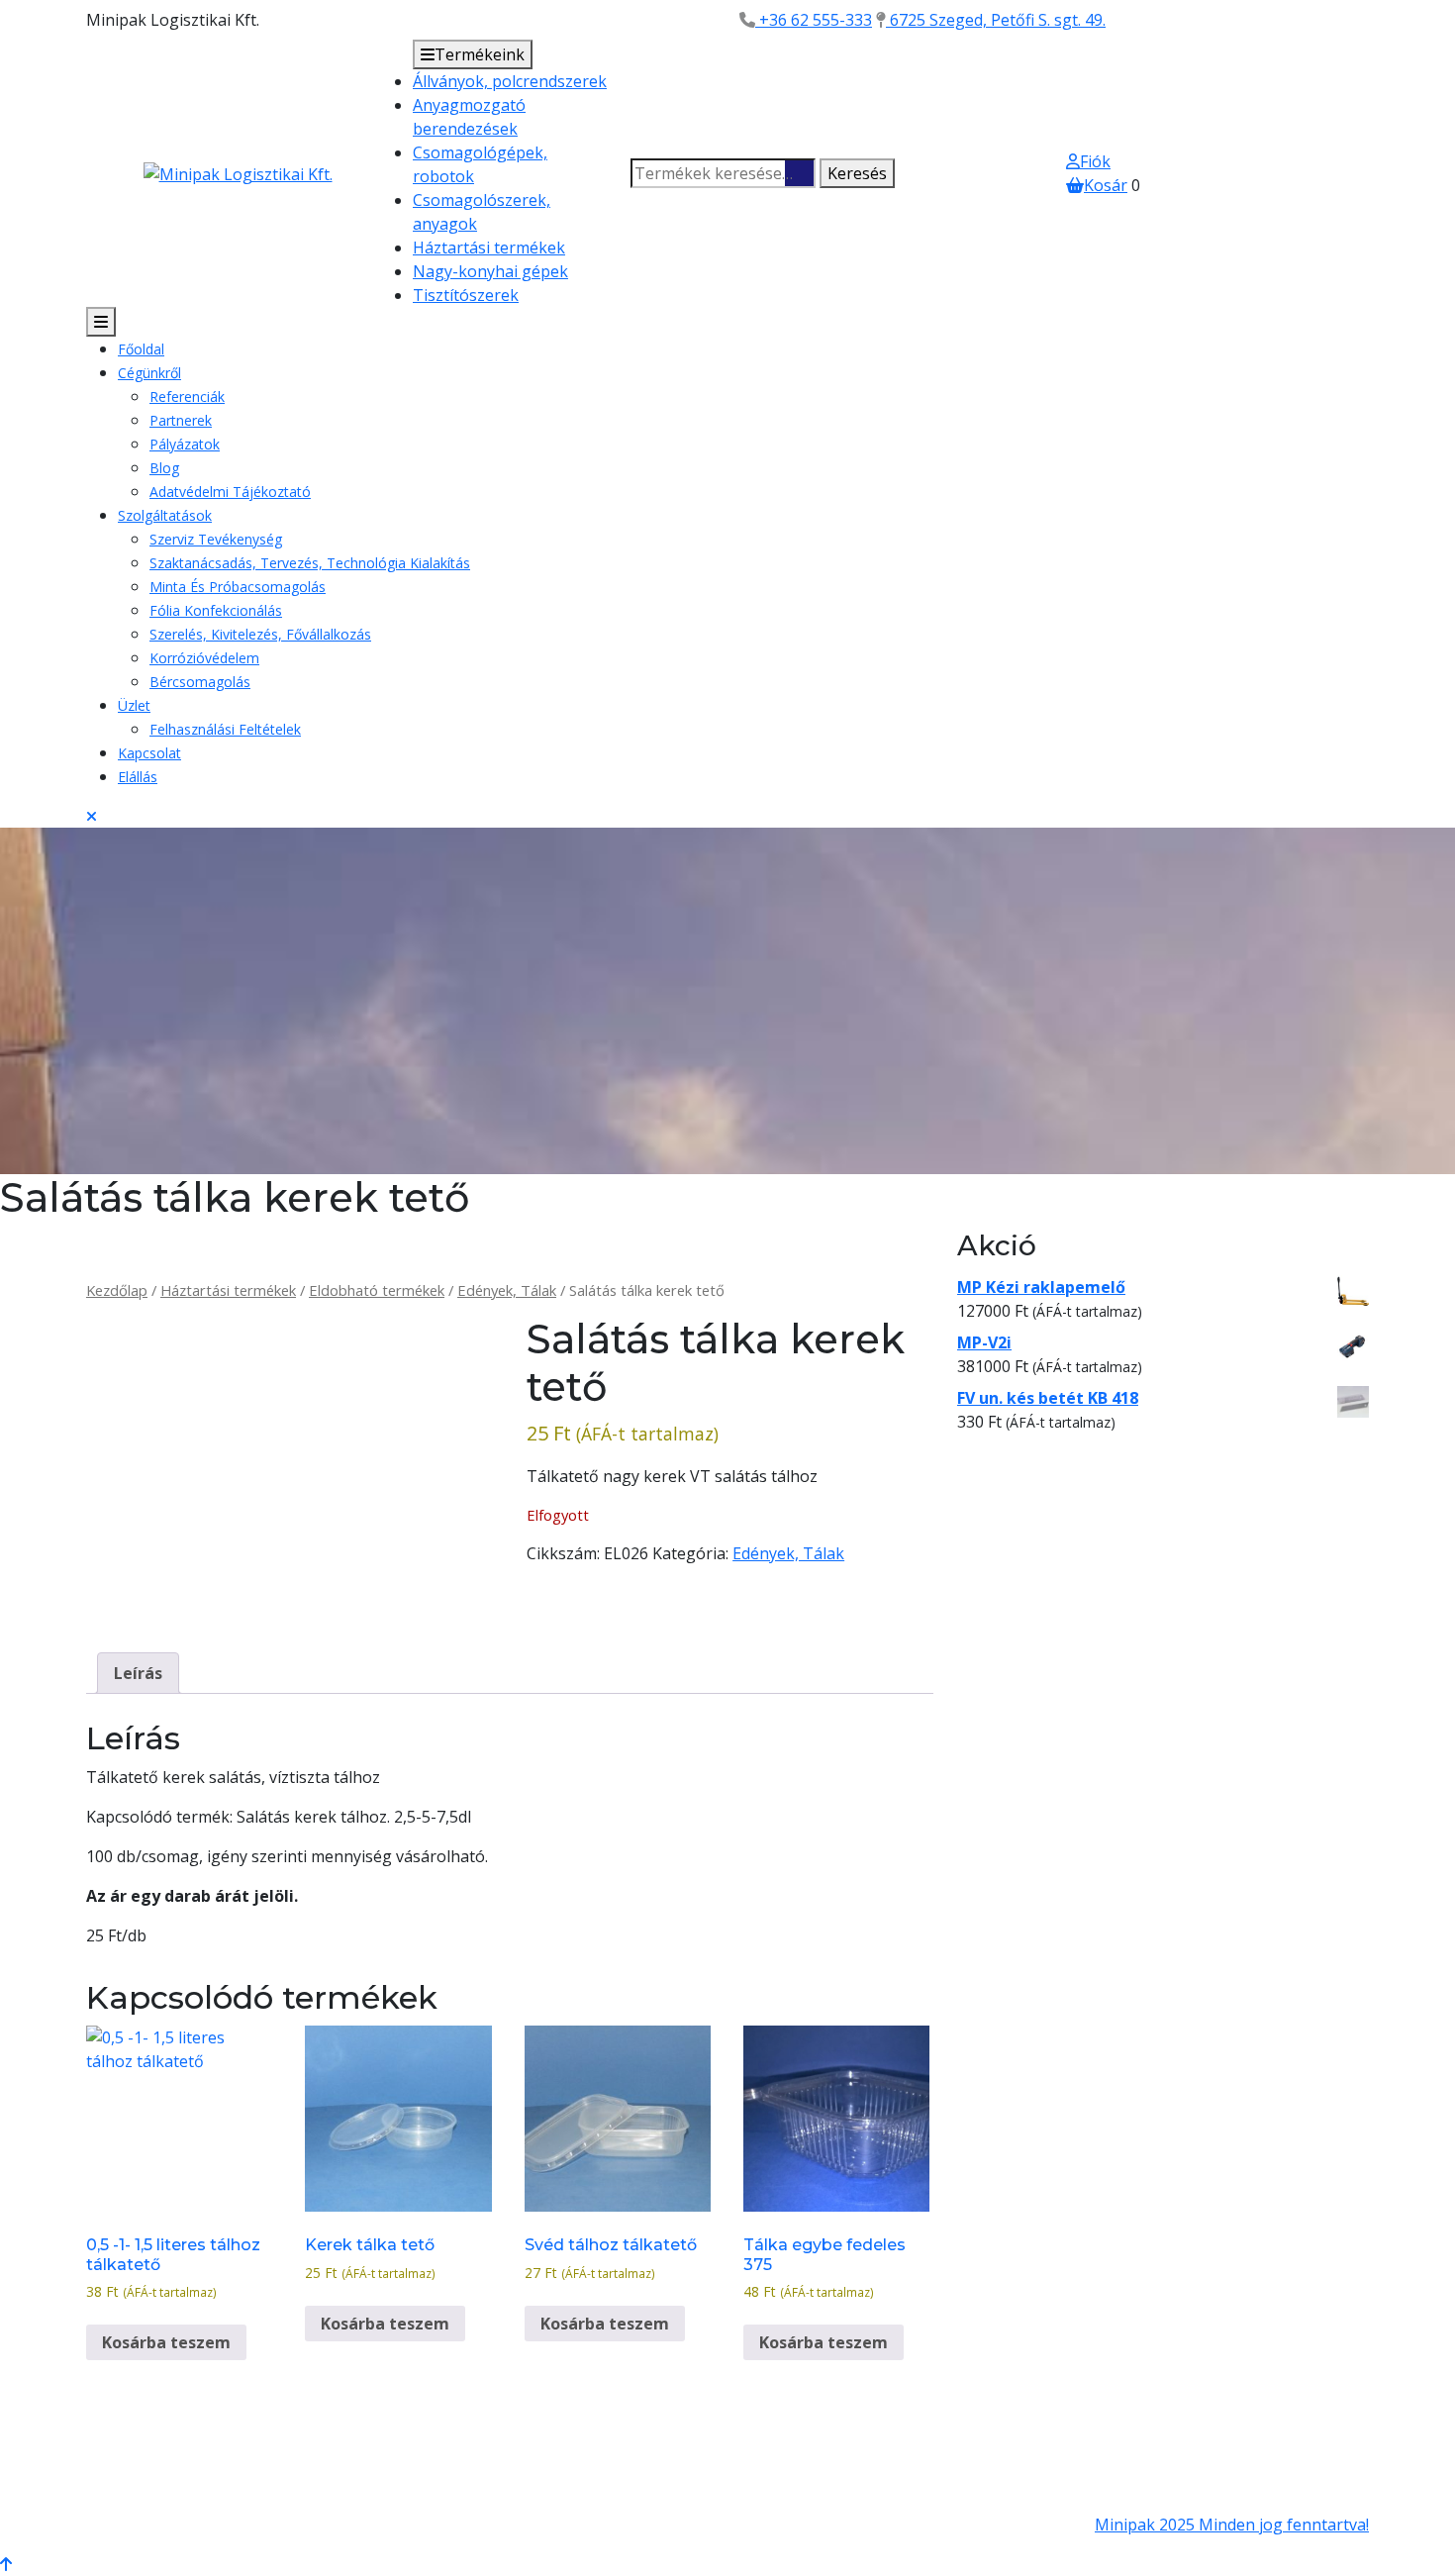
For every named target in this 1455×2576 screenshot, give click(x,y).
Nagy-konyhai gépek (490, 271)
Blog (164, 468)
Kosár (1106, 185)
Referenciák (187, 396)
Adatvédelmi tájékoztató (230, 492)
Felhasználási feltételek (225, 729)
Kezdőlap (117, 1290)
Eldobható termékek (377, 1290)
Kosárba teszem (166, 2342)
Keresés (857, 173)
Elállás (138, 777)
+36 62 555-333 (814, 20)
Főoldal (141, 349)
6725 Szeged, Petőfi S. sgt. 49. (996, 20)
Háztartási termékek (489, 248)
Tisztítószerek (466, 295)
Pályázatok (185, 444)
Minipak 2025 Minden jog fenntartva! (1232, 2525)
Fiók (1095, 161)
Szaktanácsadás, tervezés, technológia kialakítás (310, 563)
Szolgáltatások (165, 515)
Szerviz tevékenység (216, 539)
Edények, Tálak (507, 1290)
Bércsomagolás (200, 682)
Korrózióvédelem (204, 658)
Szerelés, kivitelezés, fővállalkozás (260, 634)
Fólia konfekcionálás (216, 610)
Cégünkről (149, 373)
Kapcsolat (149, 753)
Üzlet (134, 705)
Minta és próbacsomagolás (238, 587)
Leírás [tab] (138, 1673)
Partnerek (181, 420)
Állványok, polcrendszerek (510, 81)
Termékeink (480, 54)
